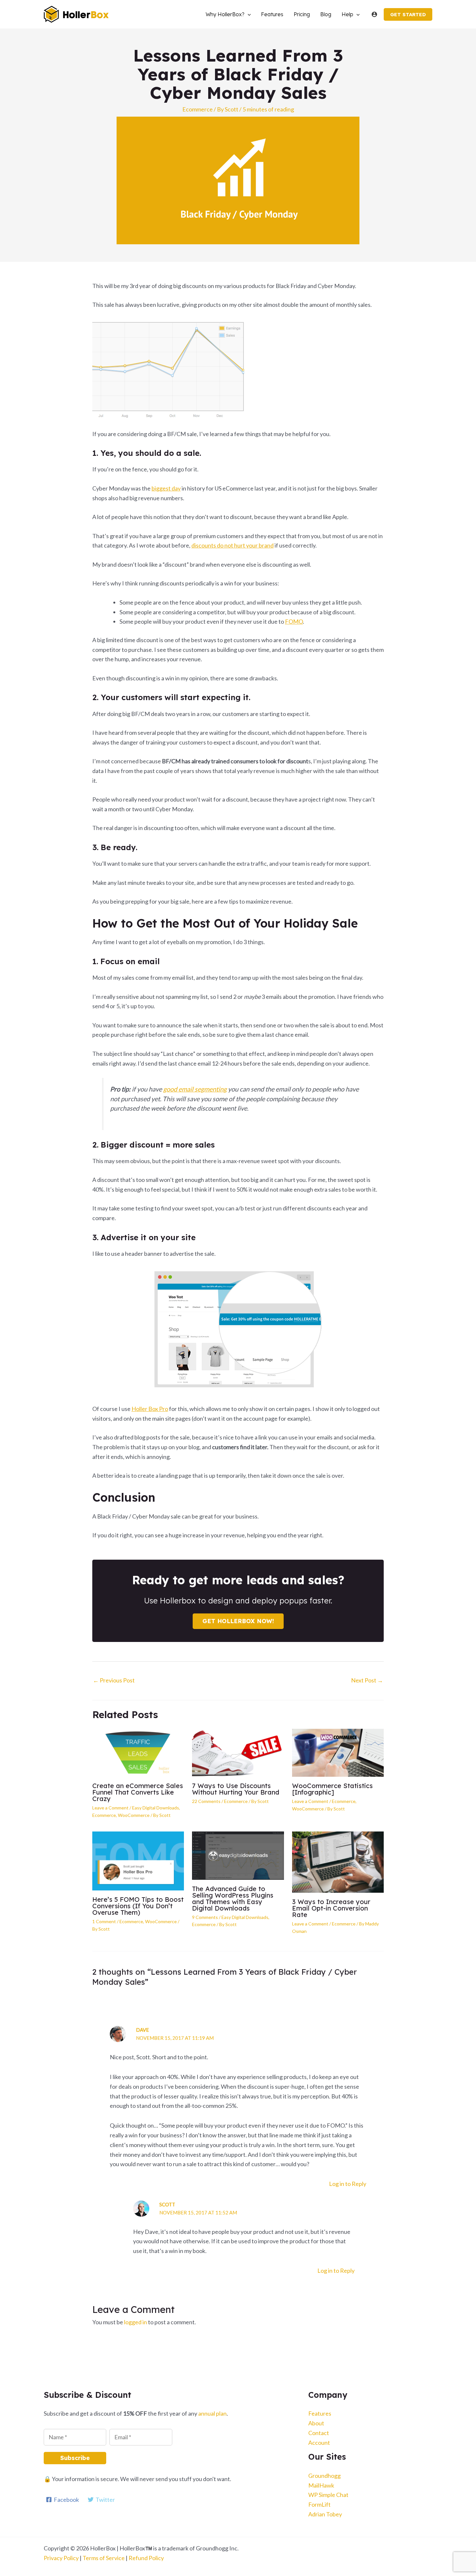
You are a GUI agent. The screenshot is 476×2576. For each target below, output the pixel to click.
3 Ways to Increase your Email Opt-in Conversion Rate (331, 1908)
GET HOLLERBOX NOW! (238, 1621)
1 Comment (104, 1921)
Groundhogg (324, 2476)
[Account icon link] (374, 14)
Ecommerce (198, 109)
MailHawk (321, 2485)
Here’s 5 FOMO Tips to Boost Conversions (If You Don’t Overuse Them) (138, 1906)
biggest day (166, 488)
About (316, 2423)
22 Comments (206, 1801)
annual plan (212, 2413)
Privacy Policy (61, 2558)
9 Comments (205, 1917)
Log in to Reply (348, 2184)
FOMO (294, 621)
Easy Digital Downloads (156, 1808)
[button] (248, 14)
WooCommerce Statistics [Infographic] (332, 1789)
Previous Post (114, 1680)
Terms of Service (104, 2558)
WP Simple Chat (328, 2495)
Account (319, 2443)
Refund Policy (146, 2558)
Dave (142, 2030)
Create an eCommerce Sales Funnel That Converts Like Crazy (138, 1792)
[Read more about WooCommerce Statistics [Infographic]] (338, 1752)
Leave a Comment (110, 1808)
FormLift (319, 2504)
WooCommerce (134, 1815)
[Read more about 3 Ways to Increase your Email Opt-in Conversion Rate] (338, 1861)
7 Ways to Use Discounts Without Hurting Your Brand (236, 1789)
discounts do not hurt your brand (232, 545)
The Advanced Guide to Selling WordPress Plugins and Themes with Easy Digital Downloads (233, 1898)
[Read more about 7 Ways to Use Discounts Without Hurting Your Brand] (238, 1752)
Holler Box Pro (150, 1409)
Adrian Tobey (325, 2514)
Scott (167, 2204)
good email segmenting (195, 1089)
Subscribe (75, 2458)
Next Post (367, 1680)
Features (320, 2413)
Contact (319, 2433)
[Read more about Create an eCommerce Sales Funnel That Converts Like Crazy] (138, 1752)
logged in (136, 2322)
